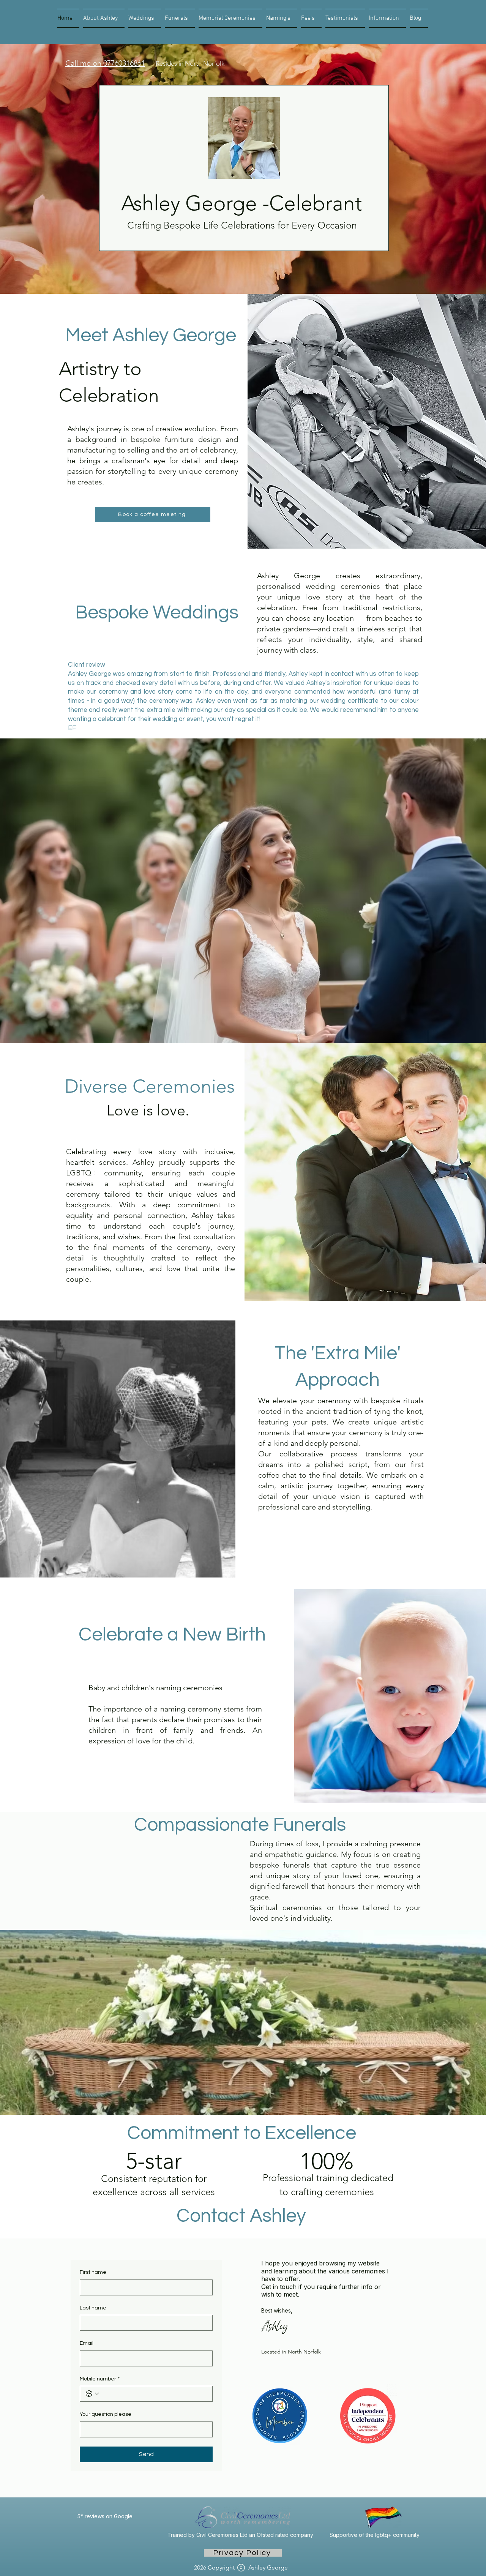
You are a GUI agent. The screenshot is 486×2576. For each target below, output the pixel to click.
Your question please (106, 2414)
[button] (387, 18)
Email (87, 2343)
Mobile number (100, 2379)
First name (93, 2272)
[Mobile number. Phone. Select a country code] (92, 2394)
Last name (93, 2308)
